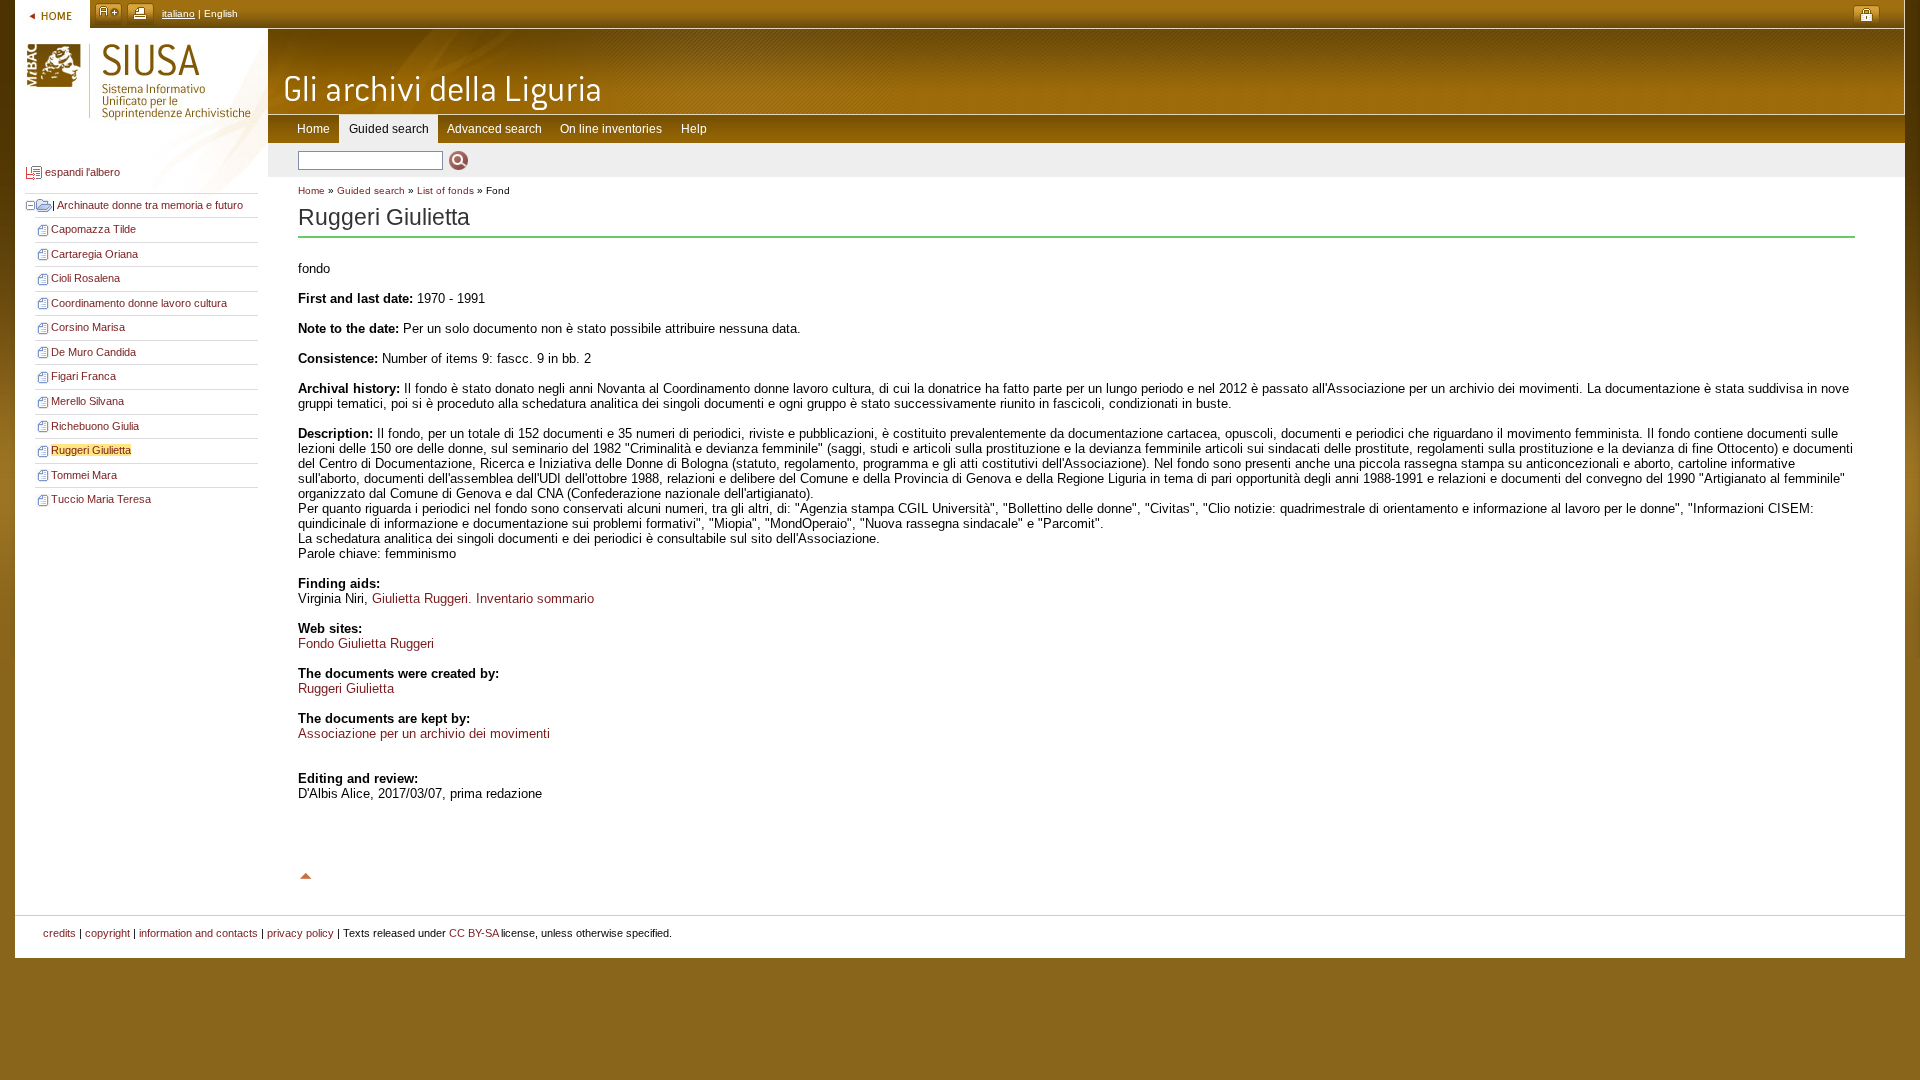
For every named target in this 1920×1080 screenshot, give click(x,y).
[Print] (140, 13)
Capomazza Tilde (93, 229)
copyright (107, 933)
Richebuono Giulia (95, 426)
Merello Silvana (87, 401)
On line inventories (611, 129)
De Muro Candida (93, 352)
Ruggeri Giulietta (91, 450)
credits (59, 933)
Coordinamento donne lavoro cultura (139, 303)
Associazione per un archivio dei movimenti (424, 733)
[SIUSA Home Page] (52, 13)
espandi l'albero (82, 173)
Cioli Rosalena (85, 278)
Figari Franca (83, 376)
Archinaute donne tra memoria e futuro (150, 205)
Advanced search (494, 129)
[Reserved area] (1866, 15)
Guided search (371, 190)
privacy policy (300, 933)
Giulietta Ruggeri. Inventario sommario (483, 598)
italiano (178, 13)
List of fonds (445, 190)
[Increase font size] (108, 13)
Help (694, 129)
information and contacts (198, 933)
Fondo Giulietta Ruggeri (366, 643)
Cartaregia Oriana (94, 254)
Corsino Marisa (88, 327)
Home (313, 129)
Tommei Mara (84, 475)
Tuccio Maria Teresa (101, 499)
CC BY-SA (473, 933)
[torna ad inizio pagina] (306, 873)
